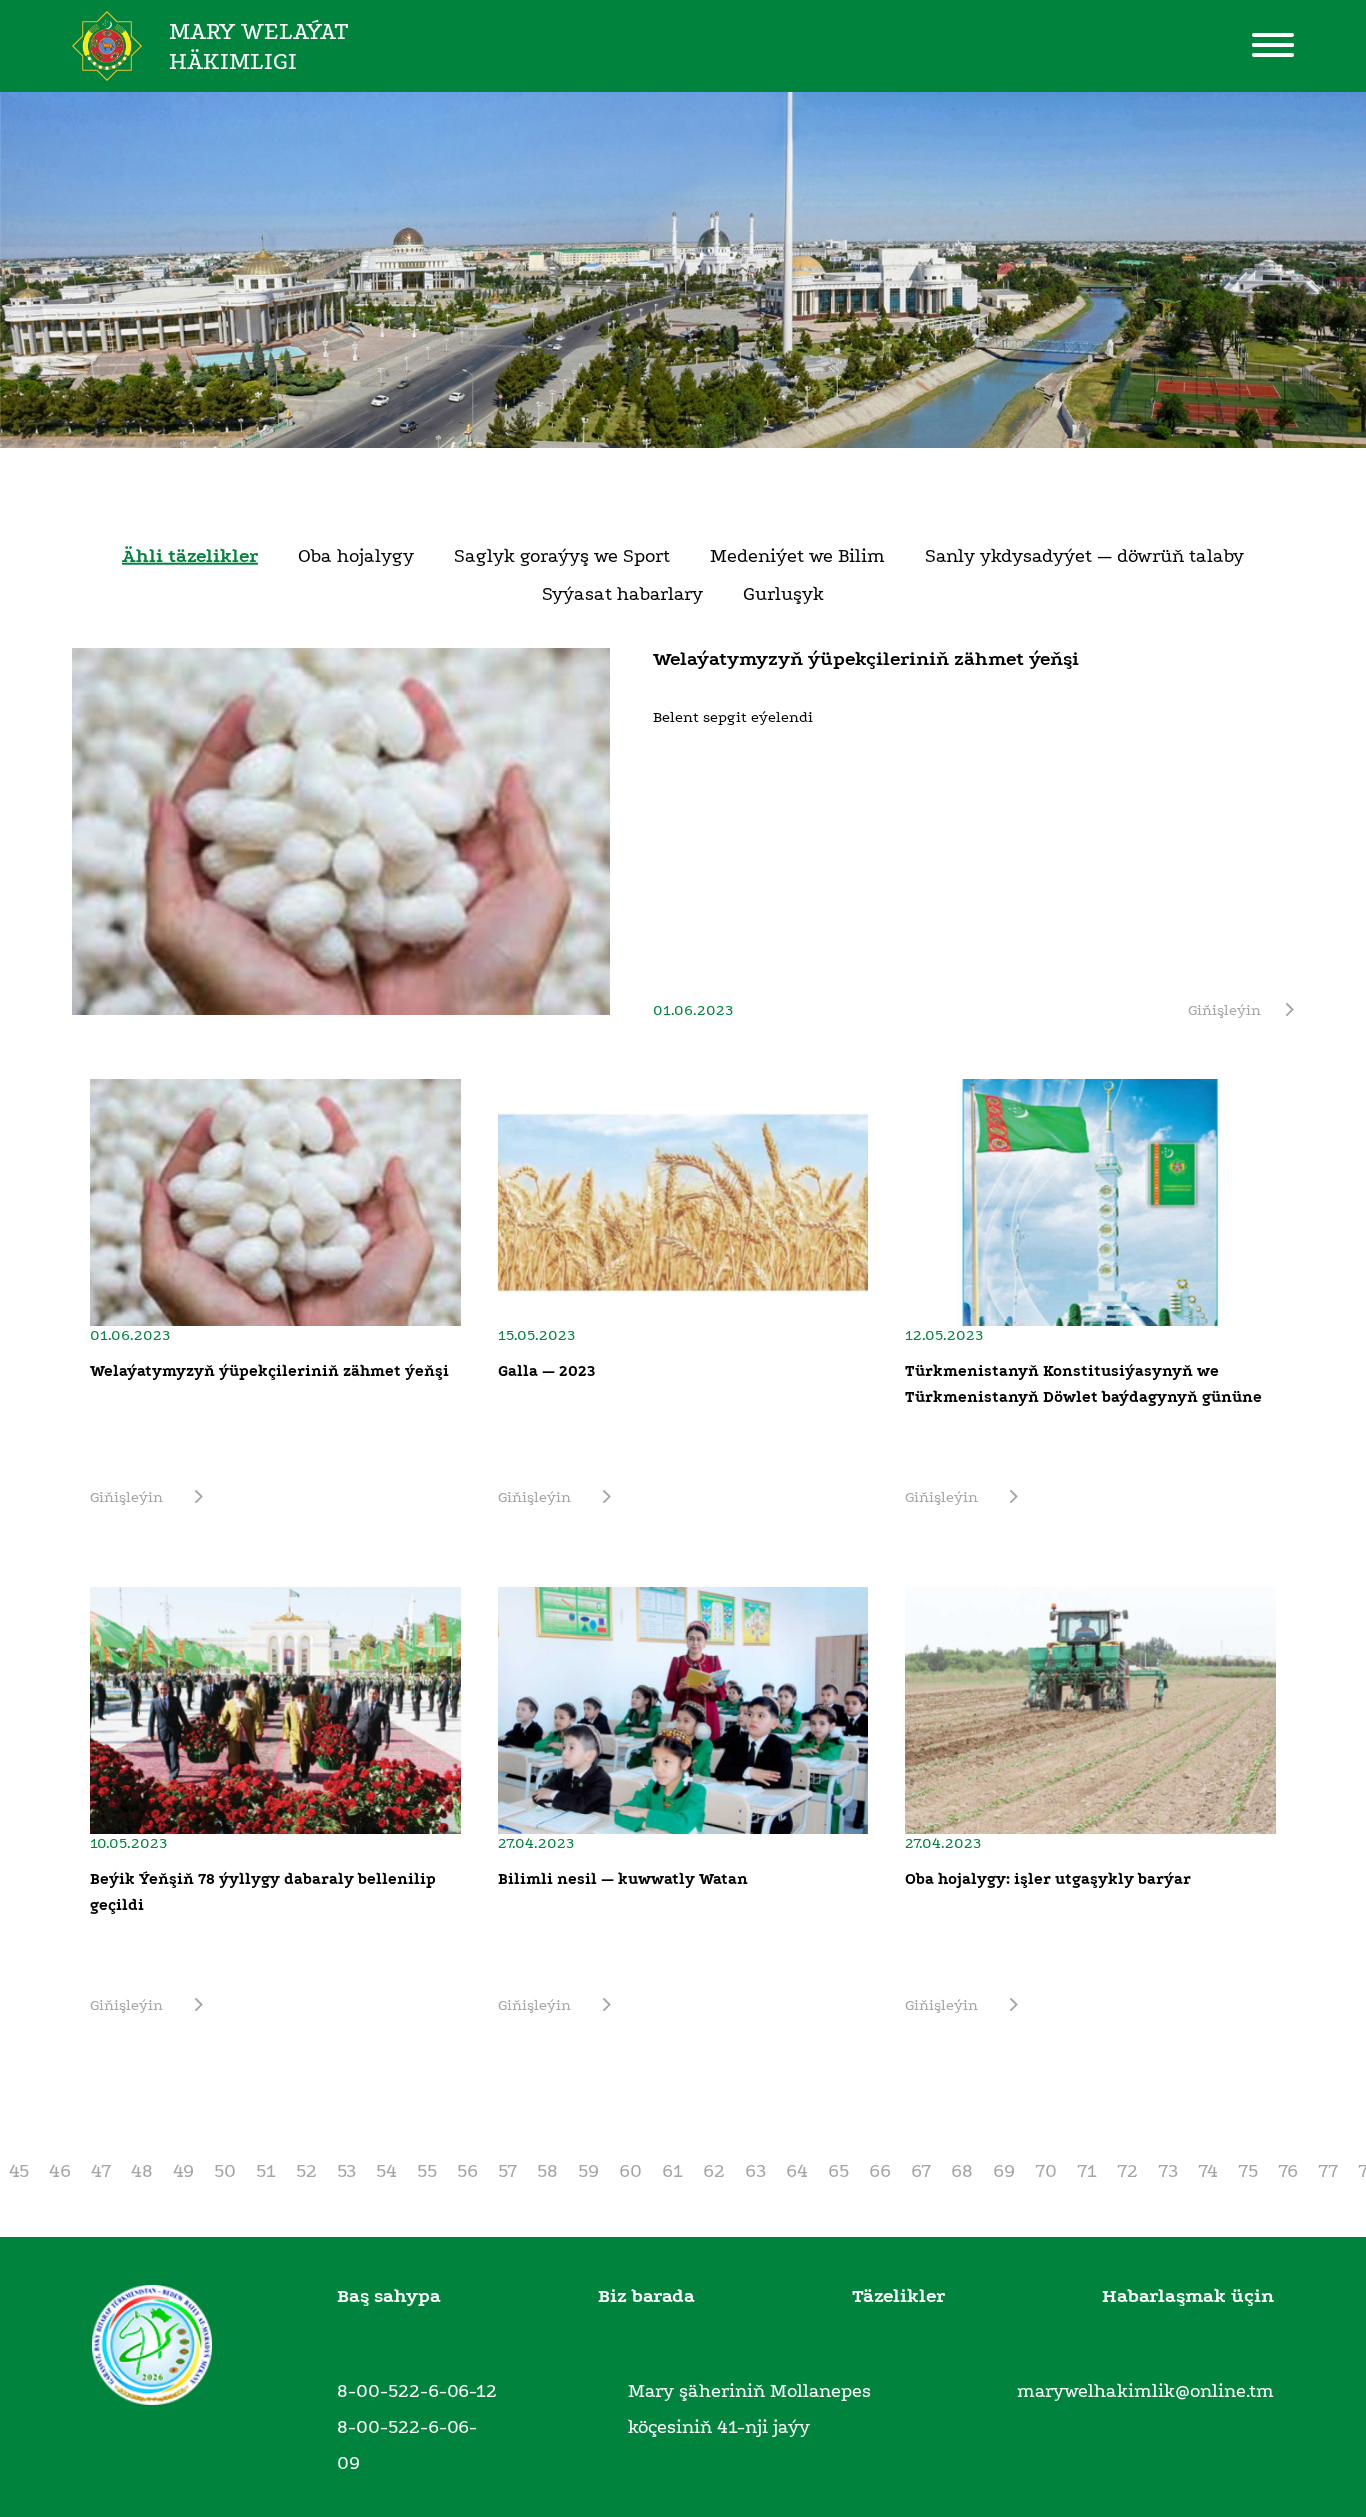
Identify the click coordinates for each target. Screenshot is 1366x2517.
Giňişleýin (1224, 1010)
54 (386, 2171)
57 (507, 2171)
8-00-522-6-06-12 (417, 2391)
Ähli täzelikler (190, 555)
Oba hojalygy (356, 555)
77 (1328, 2171)
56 (467, 2171)
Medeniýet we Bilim (797, 555)
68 (962, 2171)
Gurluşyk (783, 593)
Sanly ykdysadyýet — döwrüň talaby (1084, 555)
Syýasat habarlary (622, 593)
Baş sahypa (389, 2296)
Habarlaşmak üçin (1188, 2296)
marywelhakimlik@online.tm (1145, 2391)
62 (714, 2171)
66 (880, 2171)
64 (797, 2171)
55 (427, 2171)
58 (547, 2171)
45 (19, 2171)
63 (755, 2171)
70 (1046, 2171)
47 (101, 2171)
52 (306, 2171)
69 (1004, 2171)
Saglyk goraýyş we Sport (562, 555)
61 (672, 2171)
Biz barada (646, 2296)
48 (142, 2171)
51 (266, 2171)
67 (921, 2171)
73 (1168, 2171)
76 (1288, 2171)
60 (630, 2171)
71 (1087, 2171)
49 (183, 2171)
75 (1248, 2171)
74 (1208, 2171)
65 (838, 2171)
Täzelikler (898, 2296)
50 (225, 2171)
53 (346, 2171)
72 (1127, 2171)
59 (588, 2171)
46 (60, 2171)
